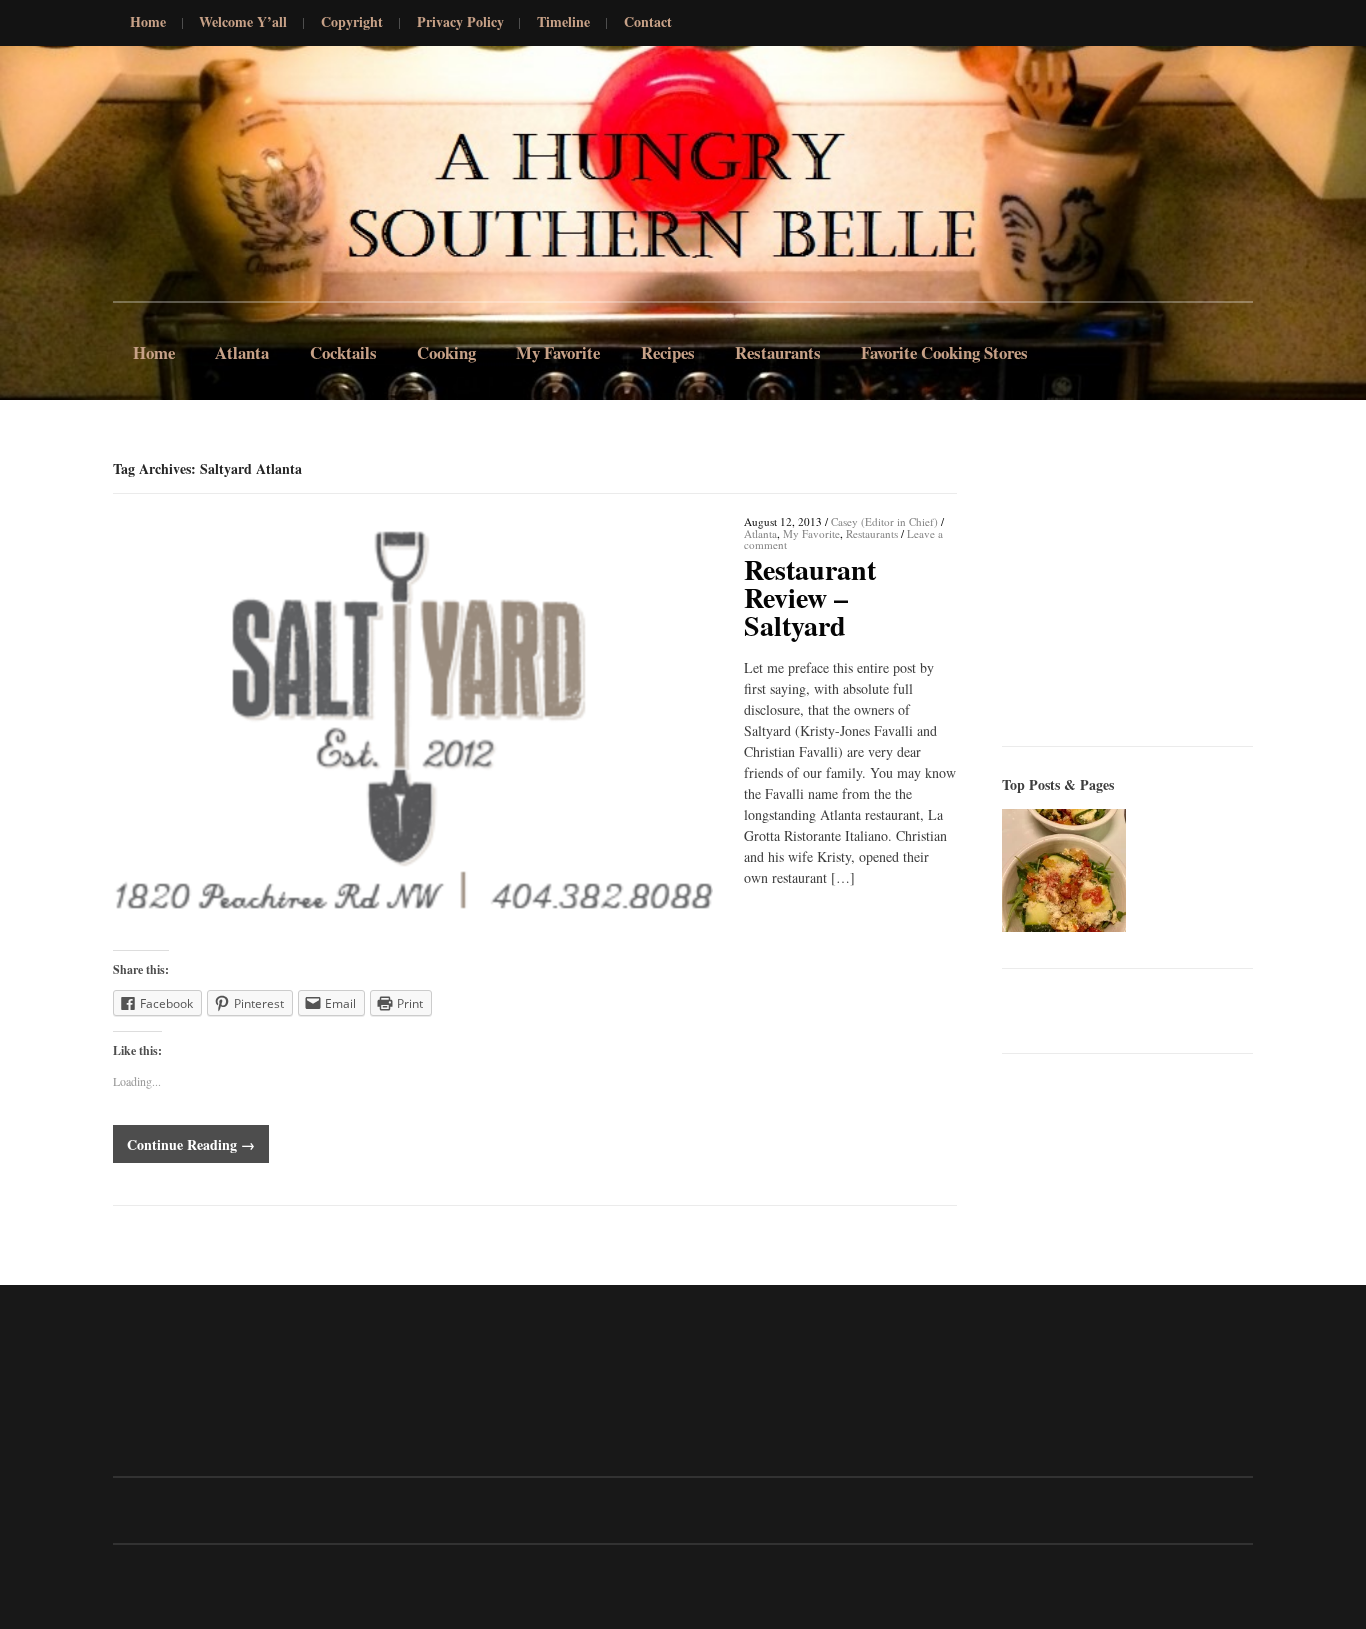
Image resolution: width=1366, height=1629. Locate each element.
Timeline (563, 22)
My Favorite (558, 352)
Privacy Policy (460, 22)
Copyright (352, 22)
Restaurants (778, 352)
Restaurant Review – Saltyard (810, 597)
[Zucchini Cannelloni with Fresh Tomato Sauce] (1063, 870)
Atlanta (242, 352)
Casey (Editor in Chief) (884, 521)
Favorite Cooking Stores (944, 352)
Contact (648, 22)
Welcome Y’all (243, 22)
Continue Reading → (191, 1144)
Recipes (668, 352)
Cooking (446, 352)
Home (148, 22)
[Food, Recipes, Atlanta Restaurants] (163, 178)
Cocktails (343, 352)
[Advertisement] (1152, 584)
